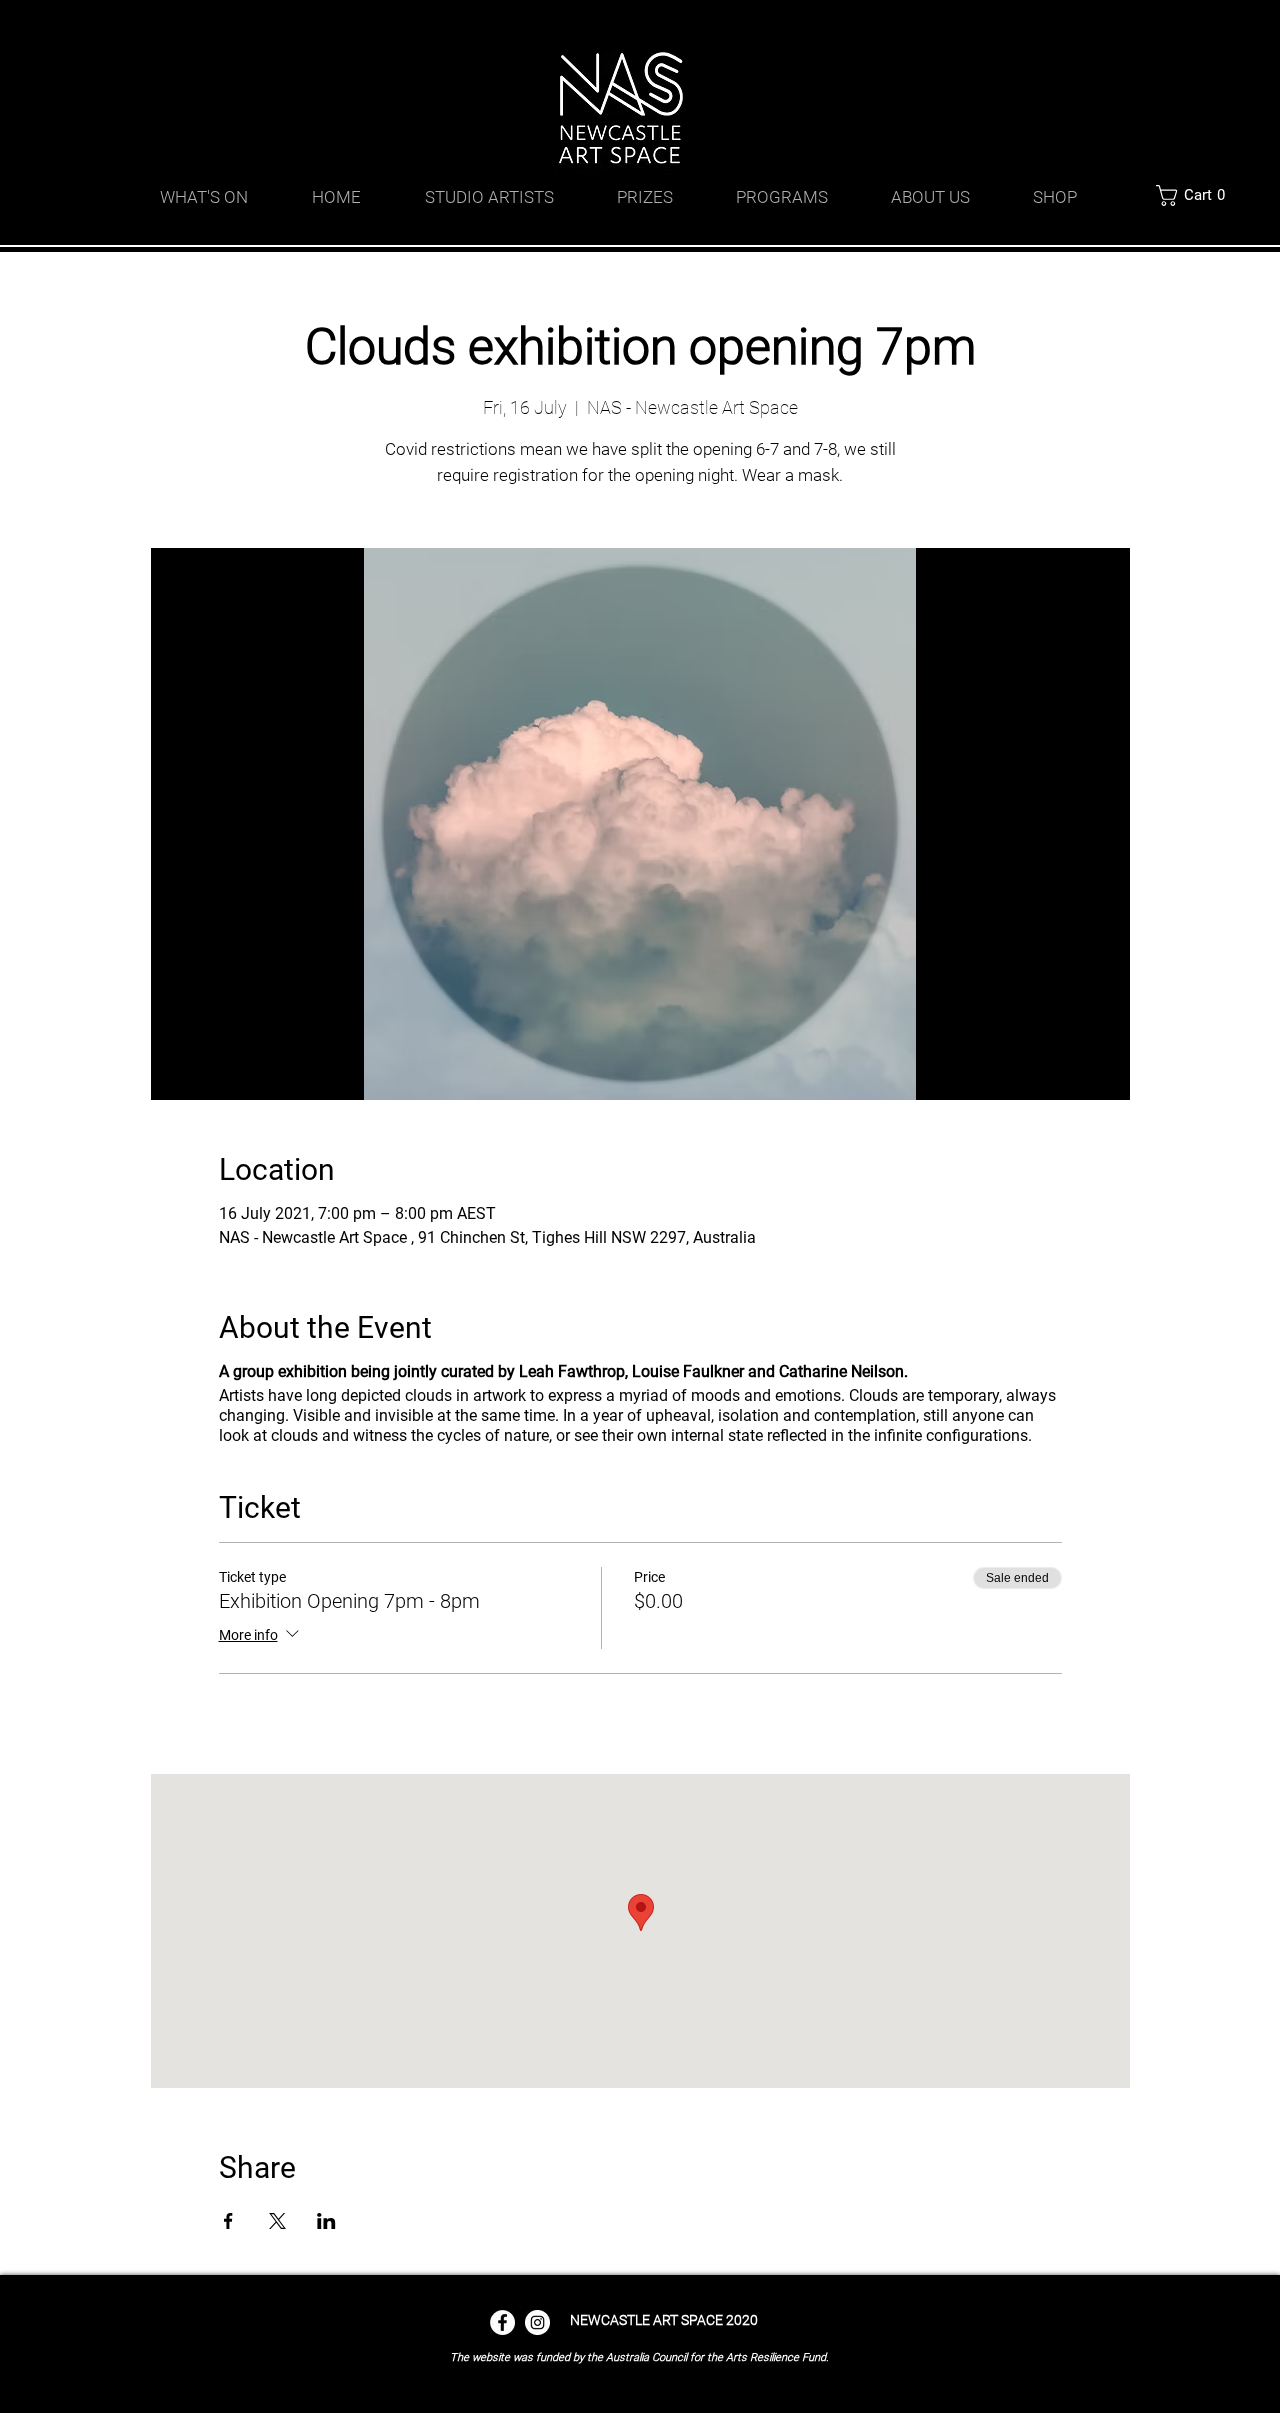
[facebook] (1040, 25)
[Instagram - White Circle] (537, 2322)
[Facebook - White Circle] (502, 2322)
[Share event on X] (277, 2221)
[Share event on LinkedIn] (326, 2221)
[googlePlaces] (1010, 25)
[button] (1196, 195)
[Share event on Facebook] (228, 2221)
